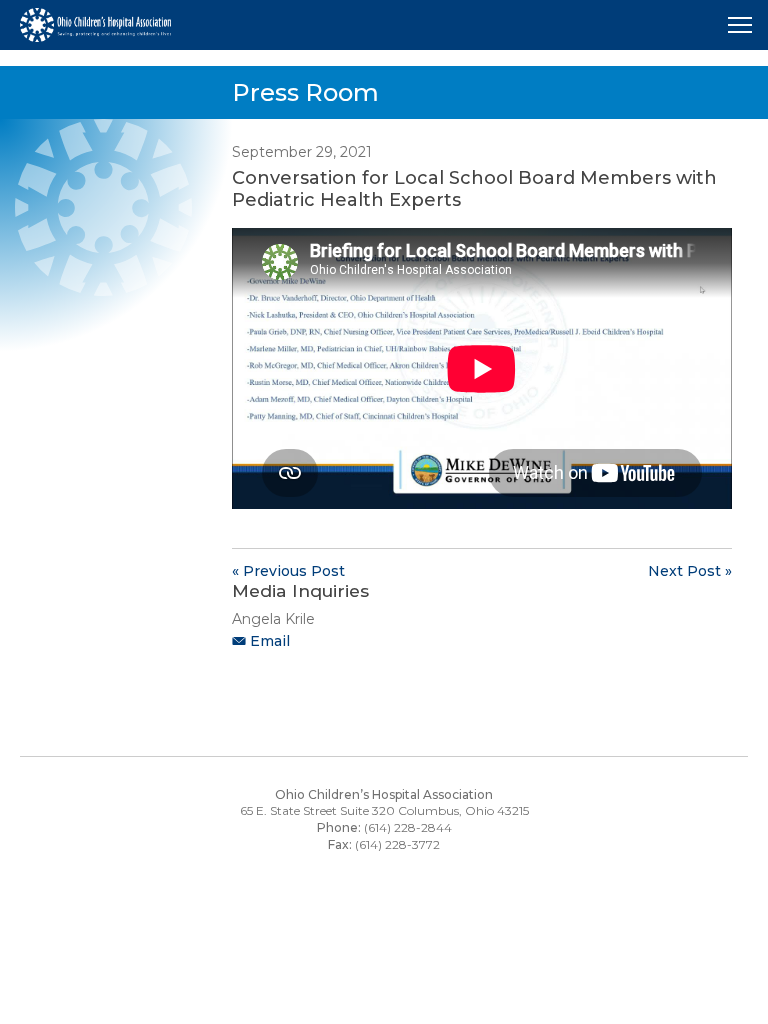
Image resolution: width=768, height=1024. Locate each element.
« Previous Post (288, 571)
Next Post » (690, 571)
